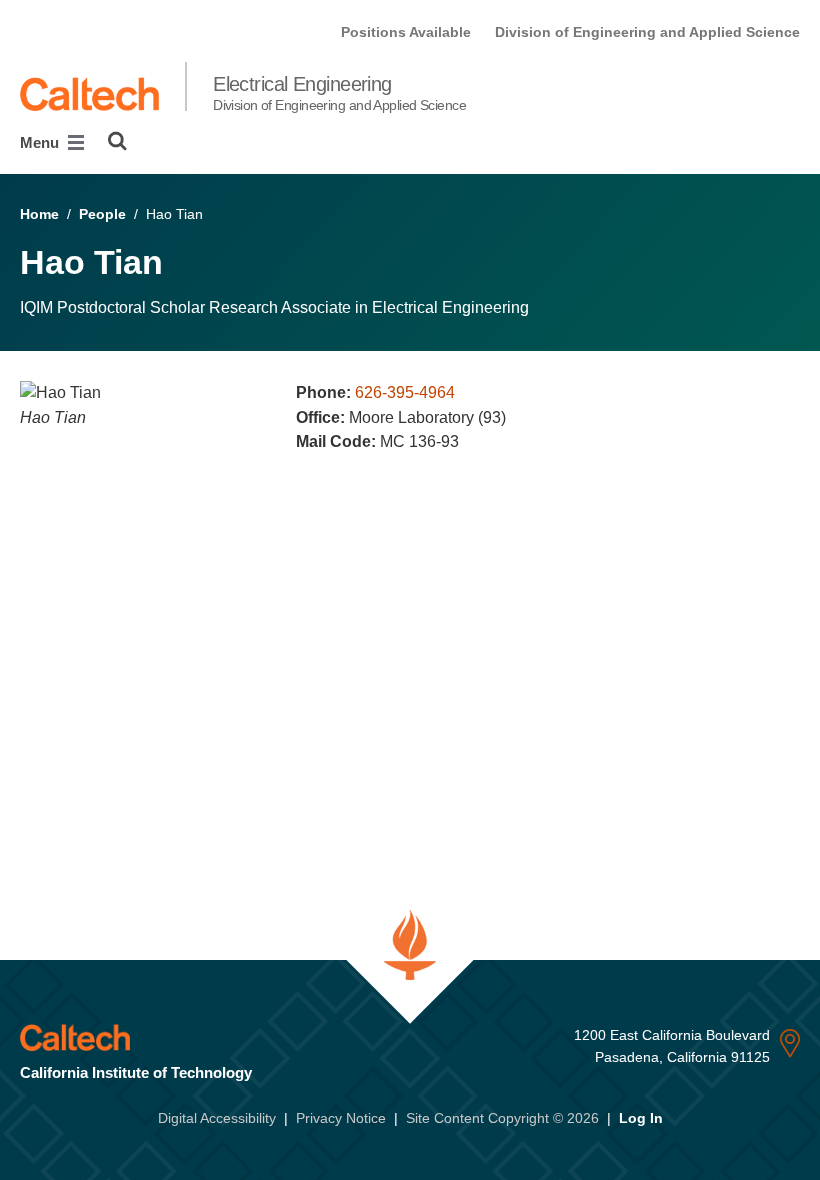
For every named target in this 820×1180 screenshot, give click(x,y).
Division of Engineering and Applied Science (647, 32)
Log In (641, 1118)
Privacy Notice (341, 1118)
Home (39, 214)
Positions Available (406, 32)
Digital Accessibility (217, 1118)
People (102, 214)
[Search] (117, 141)
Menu (41, 142)
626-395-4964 (405, 392)
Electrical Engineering (339, 93)
